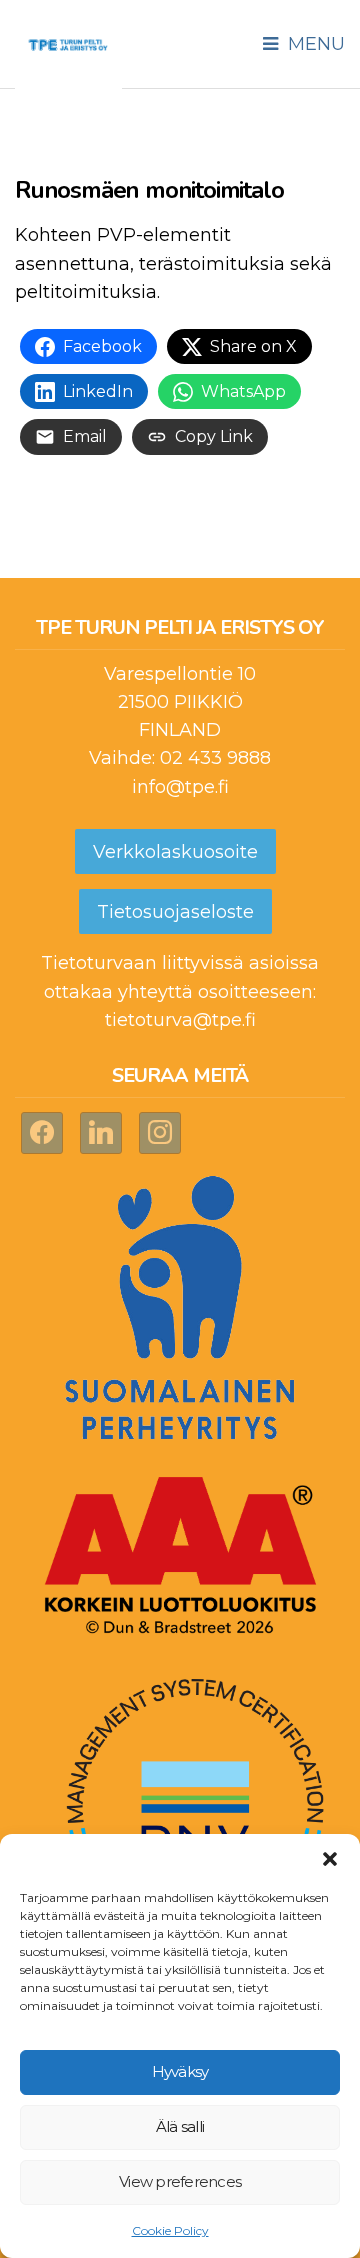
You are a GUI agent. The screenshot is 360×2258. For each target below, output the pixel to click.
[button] (330, 1859)
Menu (314, 44)
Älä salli (180, 2126)
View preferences (180, 2181)
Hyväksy (180, 2071)
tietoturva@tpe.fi (180, 1020)
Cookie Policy (170, 2230)
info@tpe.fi (180, 787)
